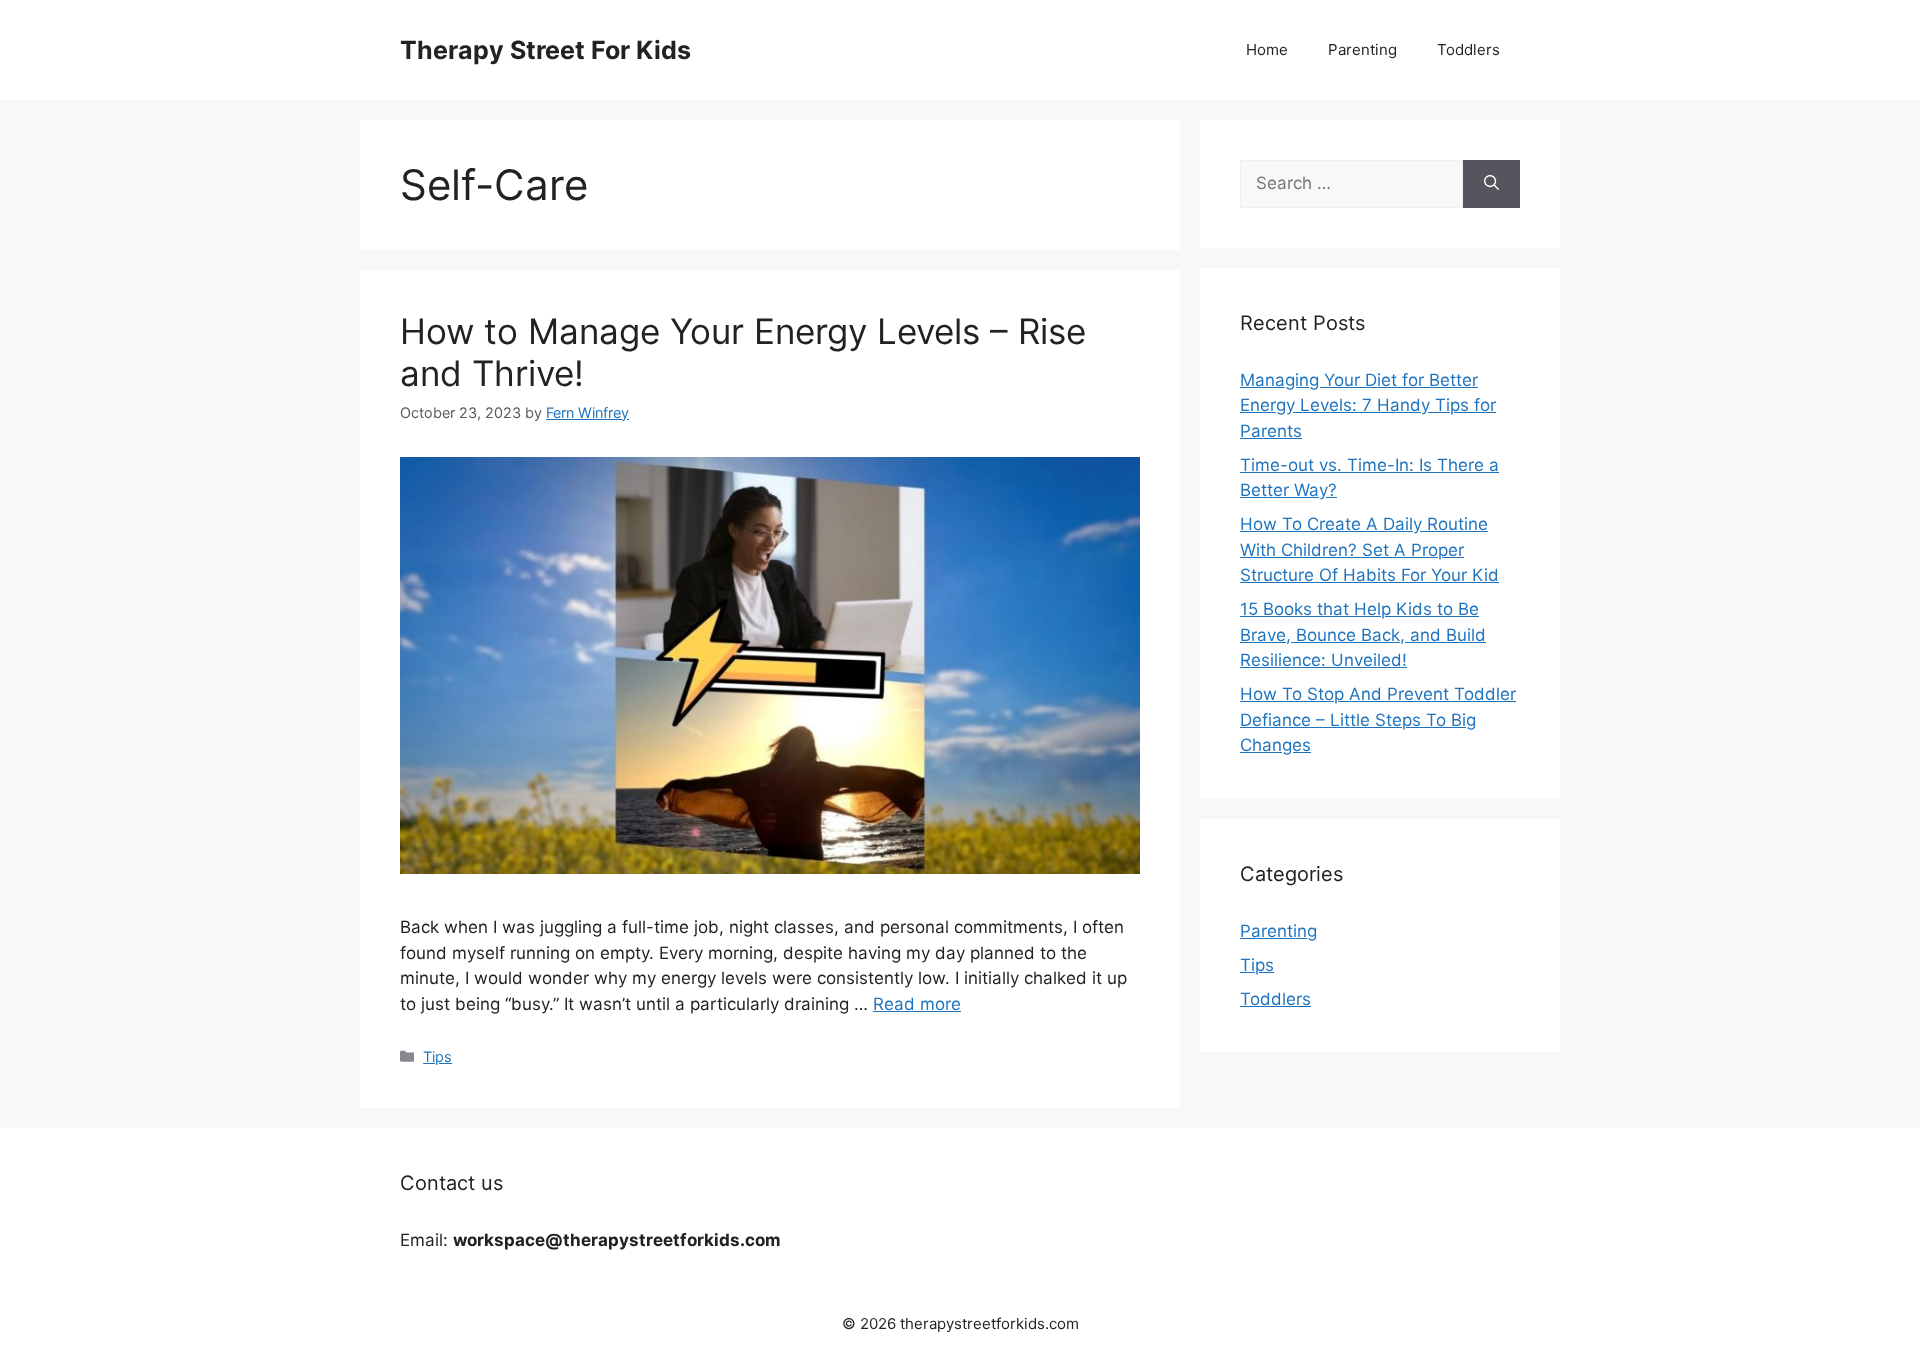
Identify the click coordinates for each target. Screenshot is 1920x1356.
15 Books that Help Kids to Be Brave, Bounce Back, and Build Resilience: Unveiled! (1363, 634)
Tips (437, 1056)
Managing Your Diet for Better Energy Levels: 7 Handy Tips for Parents (1368, 405)
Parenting (1362, 49)
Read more (917, 1004)
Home (1267, 49)
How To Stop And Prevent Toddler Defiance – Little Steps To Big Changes (1378, 719)
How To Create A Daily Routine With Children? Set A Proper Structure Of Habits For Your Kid (1369, 549)
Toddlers (1468, 49)
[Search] (1491, 184)
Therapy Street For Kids (545, 50)
